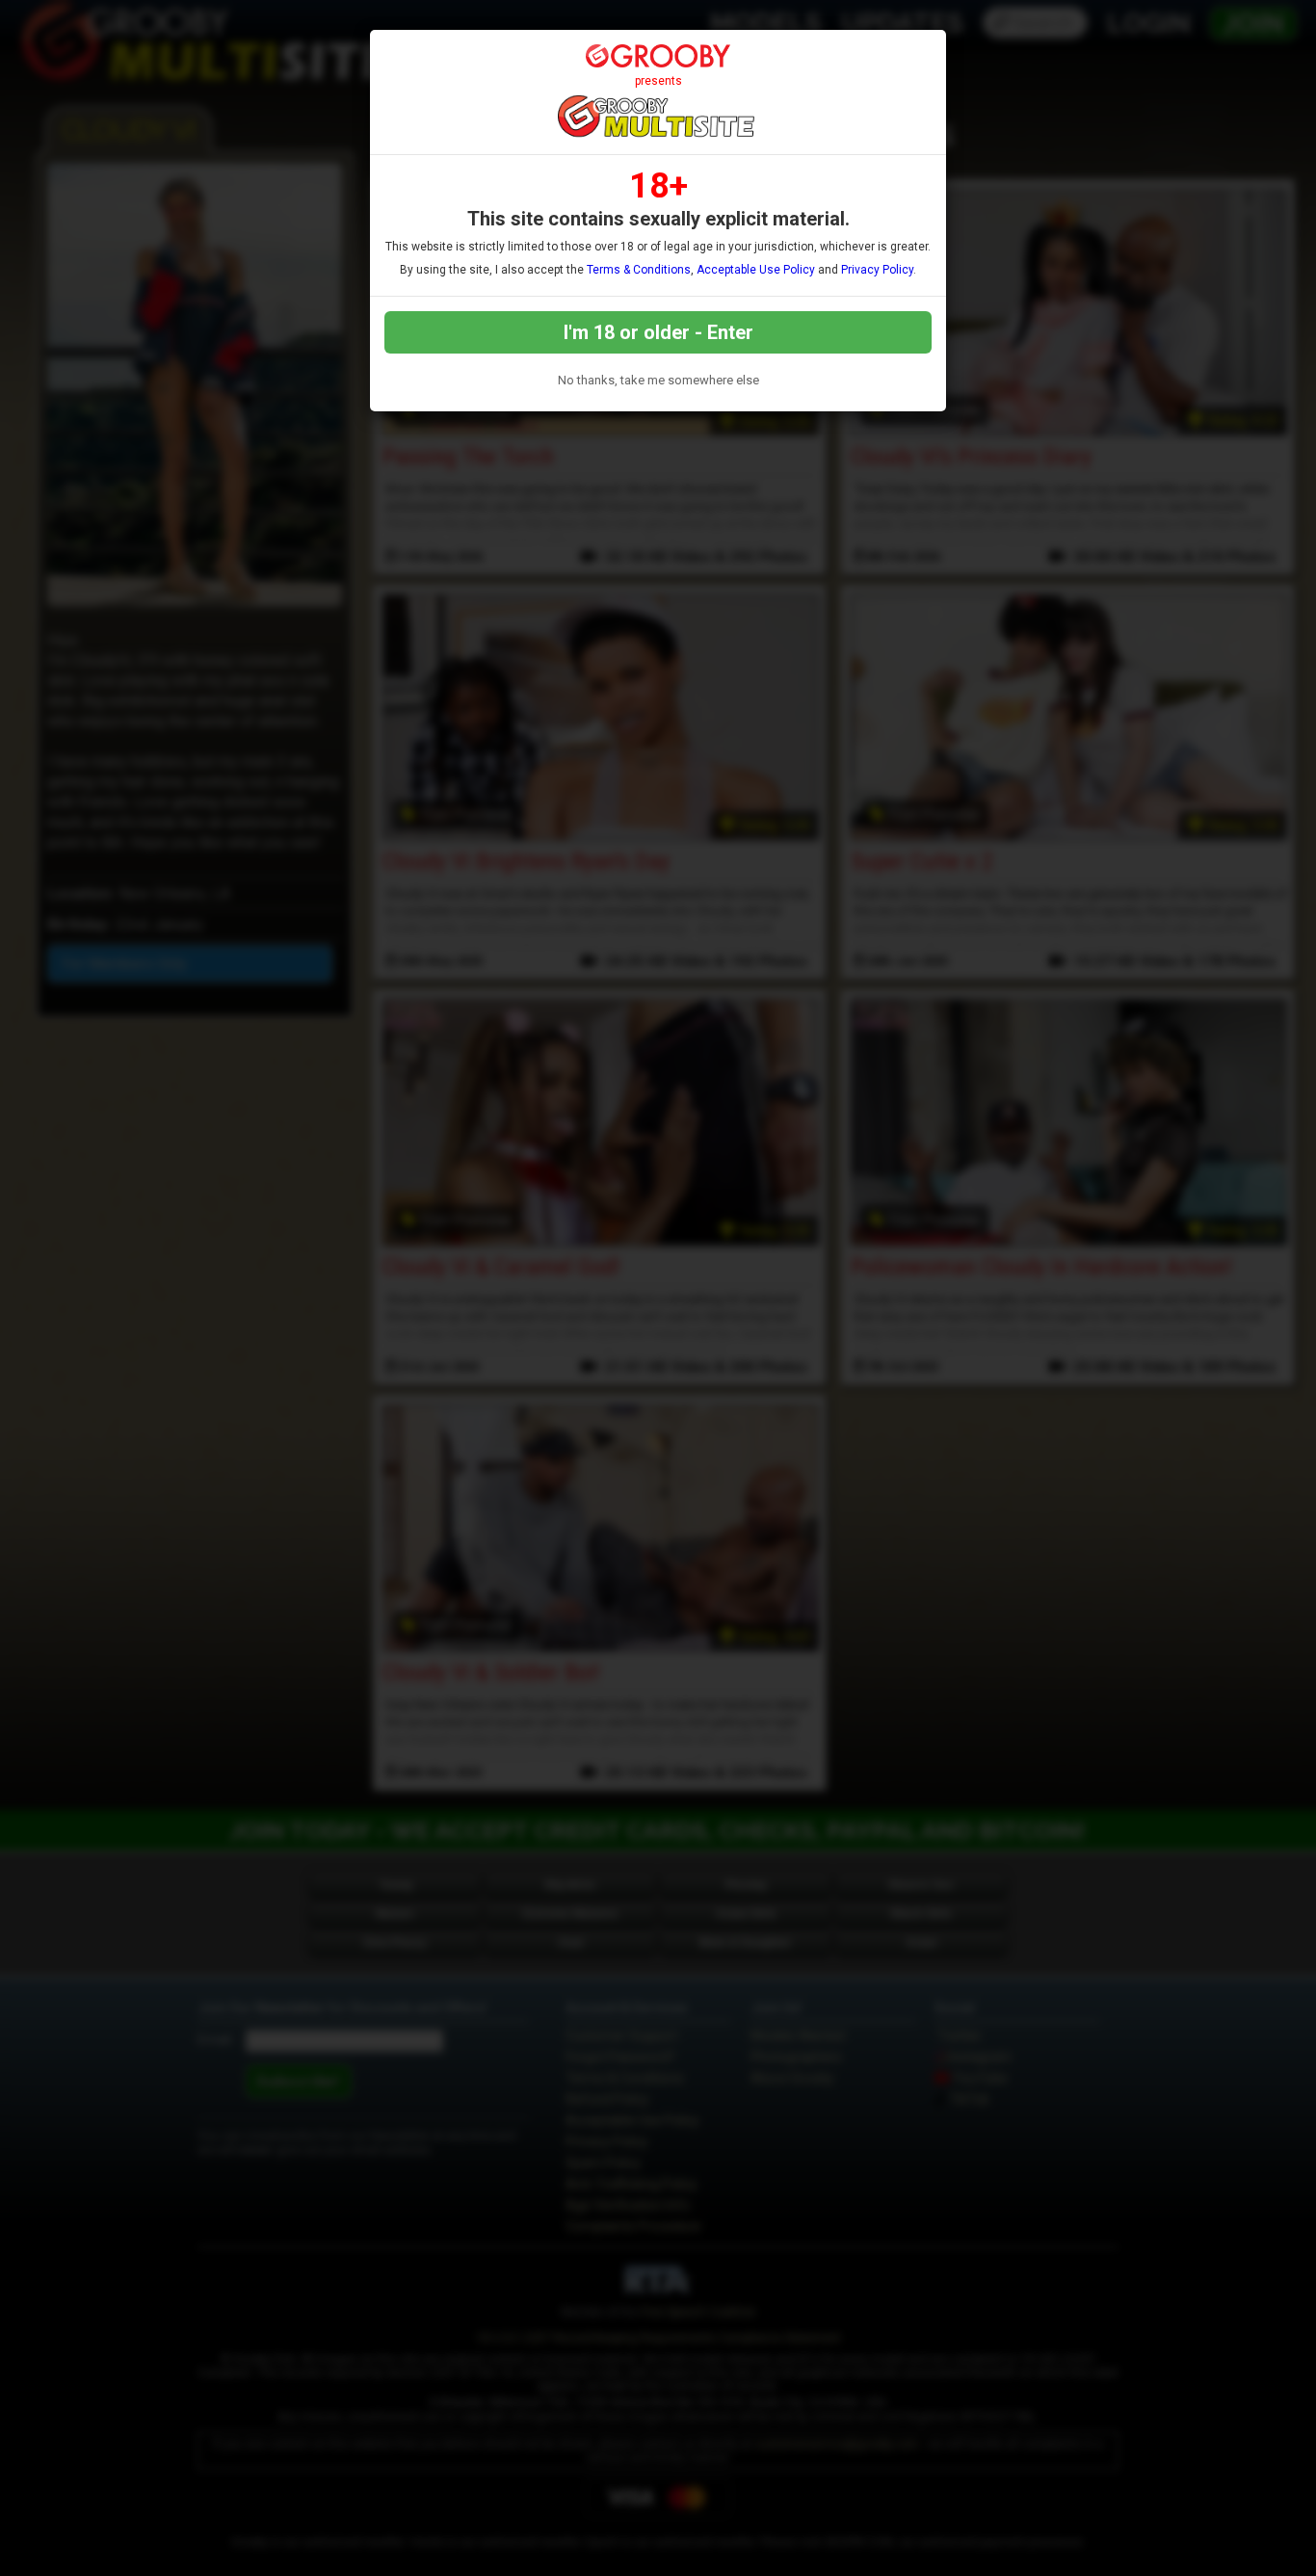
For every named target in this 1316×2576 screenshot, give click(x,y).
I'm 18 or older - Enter (658, 332)
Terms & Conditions (639, 270)
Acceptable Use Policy (756, 270)
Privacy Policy (877, 270)
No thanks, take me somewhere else (658, 380)
